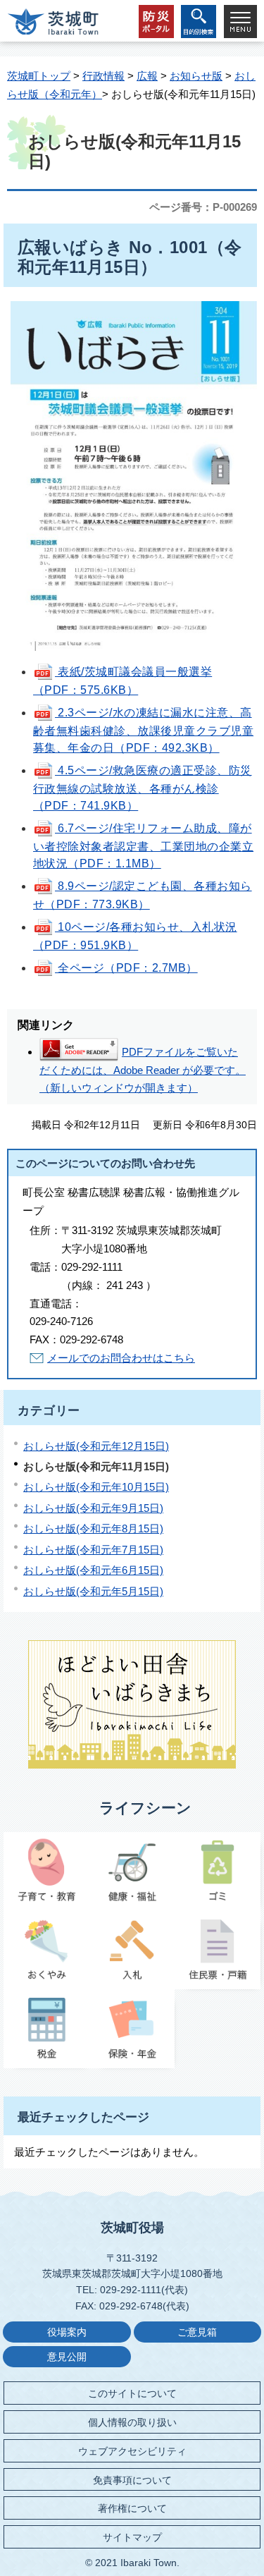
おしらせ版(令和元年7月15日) (93, 1550)
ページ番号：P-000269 (203, 207)
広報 (147, 76)
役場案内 (67, 2332)
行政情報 (103, 76)
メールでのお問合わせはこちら (121, 1358)
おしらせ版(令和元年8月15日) (93, 1528)
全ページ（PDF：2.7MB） (126, 968)
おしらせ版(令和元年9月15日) (93, 1508)
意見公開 (67, 2357)
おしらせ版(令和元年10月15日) (96, 1487)
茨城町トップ (39, 76)
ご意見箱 (197, 2332)
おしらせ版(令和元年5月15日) (93, 1591)
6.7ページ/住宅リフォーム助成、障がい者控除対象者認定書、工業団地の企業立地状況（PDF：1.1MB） (143, 846)
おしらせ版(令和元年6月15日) (93, 1570)
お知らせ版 (196, 76)
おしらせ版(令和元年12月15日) (96, 1446)
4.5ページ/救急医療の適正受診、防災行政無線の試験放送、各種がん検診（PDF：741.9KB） (143, 788)
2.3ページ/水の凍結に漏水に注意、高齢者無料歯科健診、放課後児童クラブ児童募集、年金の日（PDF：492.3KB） (143, 730)
